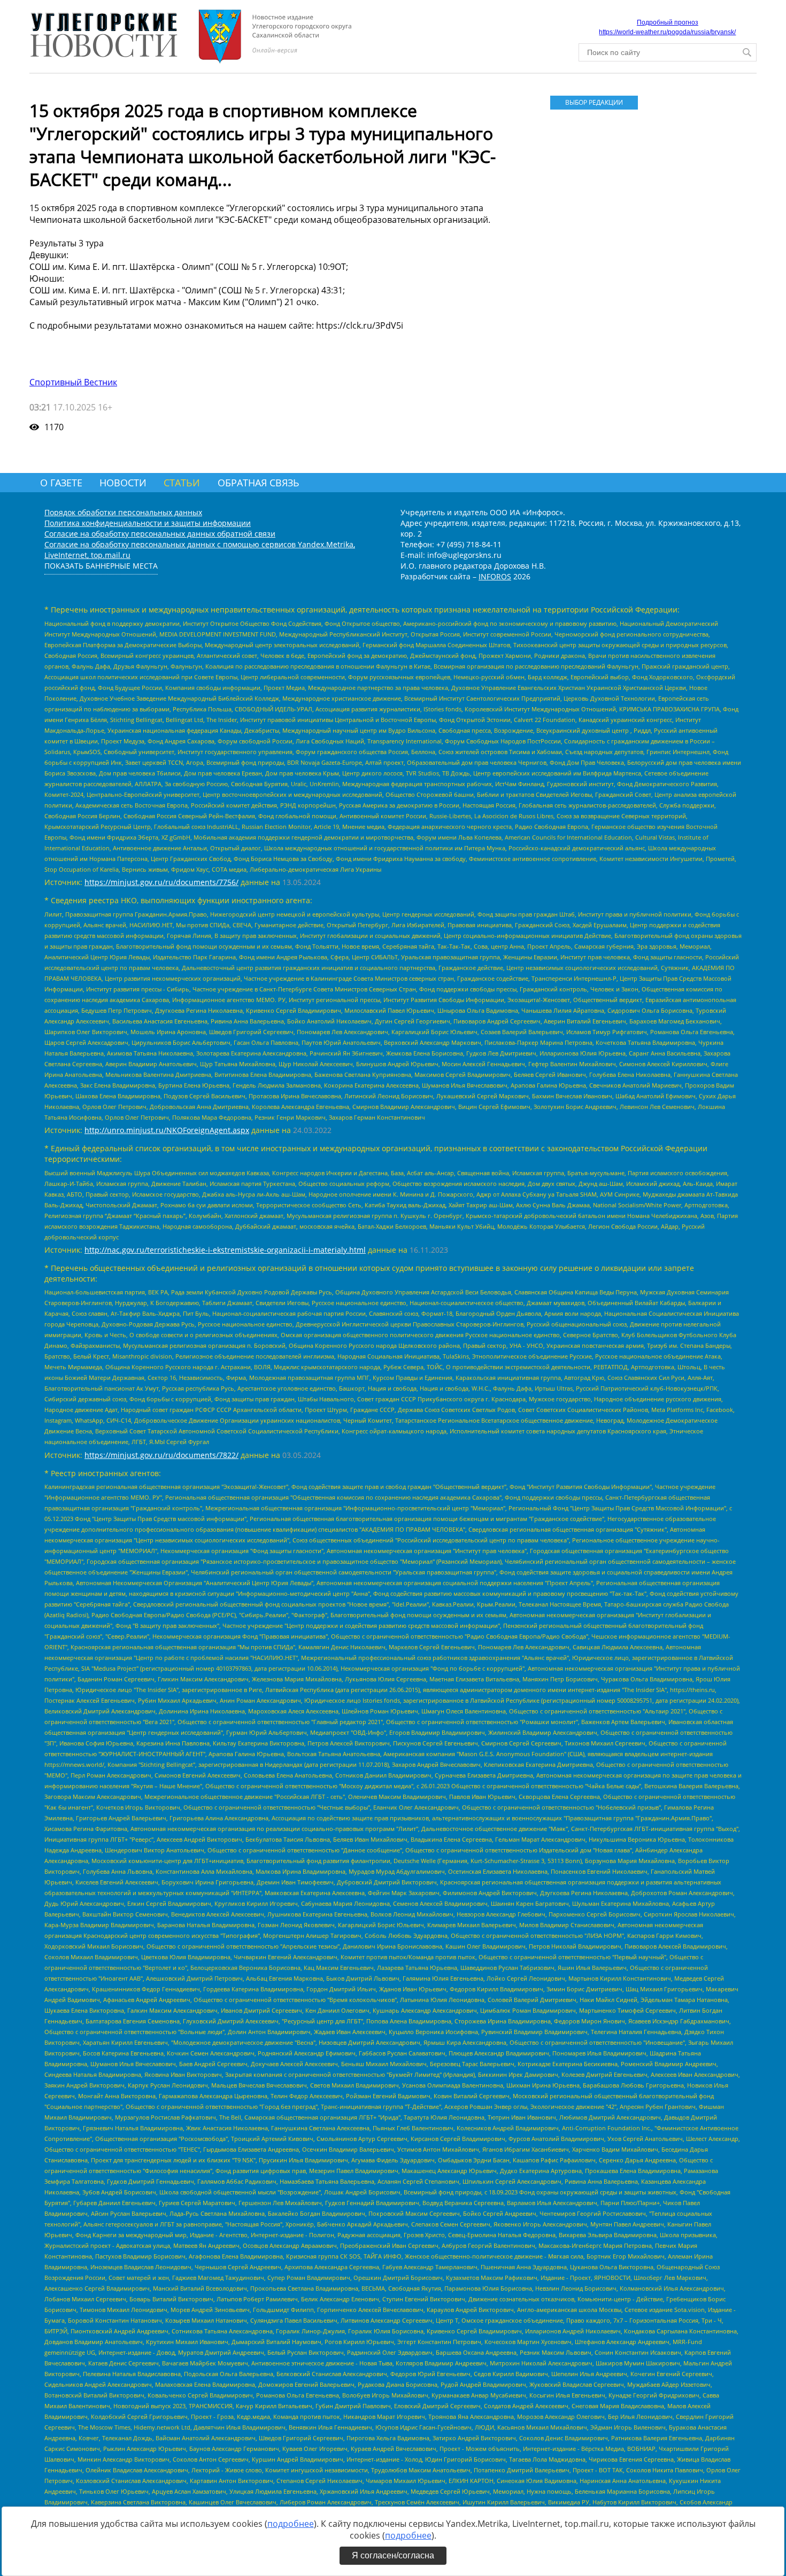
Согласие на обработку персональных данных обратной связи (160, 534)
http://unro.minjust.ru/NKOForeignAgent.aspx (167, 1130)
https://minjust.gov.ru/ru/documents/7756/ (161, 882)
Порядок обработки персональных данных (123, 512)
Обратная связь (259, 483)
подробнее (291, 2524)
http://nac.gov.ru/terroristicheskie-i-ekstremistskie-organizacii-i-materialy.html (225, 1250)
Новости (123, 483)
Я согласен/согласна (393, 2555)
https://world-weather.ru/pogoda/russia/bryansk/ (667, 32)
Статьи (182, 483)
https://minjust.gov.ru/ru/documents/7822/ (161, 1455)
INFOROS (495, 576)
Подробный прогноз (668, 22)
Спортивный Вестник (73, 382)
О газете (61, 483)
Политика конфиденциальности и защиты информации (148, 523)
